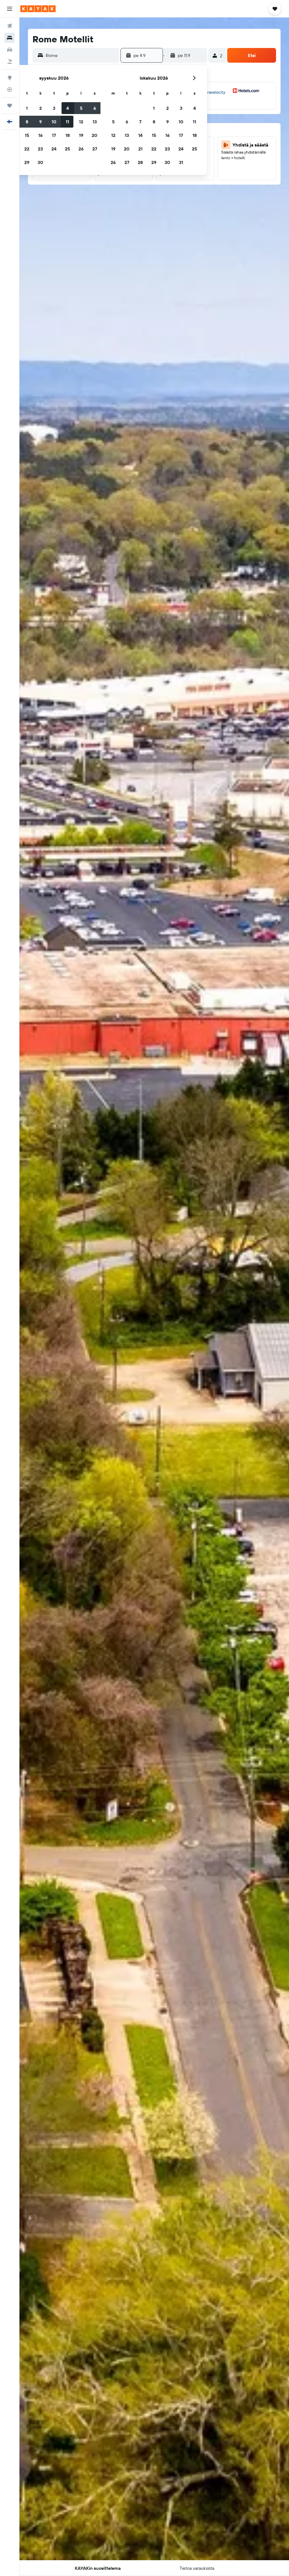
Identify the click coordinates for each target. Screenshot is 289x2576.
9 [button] (40, 122)
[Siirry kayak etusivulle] (38, 9)
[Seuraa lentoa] (10, 89)
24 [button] (54, 149)
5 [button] (81, 108)
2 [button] (40, 108)
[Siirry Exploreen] (10, 78)
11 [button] (67, 122)
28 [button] (140, 162)
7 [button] (140, 122)
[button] (10, 9)
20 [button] (95, 135)
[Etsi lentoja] (10, 26)
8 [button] (27, 122)
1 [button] (27, 108)
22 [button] (27, 149)
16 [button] (40, 135)
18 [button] (68, 135)
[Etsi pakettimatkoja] (10, 62)
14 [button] (140, 135)
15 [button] (27, 135)
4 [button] (68, 108)
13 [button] (95, 122)
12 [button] (81, 122)
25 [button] (67, 149)
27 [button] (95, 149)
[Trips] (10, 106)
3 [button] (54, 108)
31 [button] (181, 162)
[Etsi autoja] (10, 50)
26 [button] (81, 149)
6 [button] (95, 108)
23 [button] (40, 149)
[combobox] (81, 55)
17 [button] (54, 135)
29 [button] (27, 162)
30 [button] (40, 162)
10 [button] (54, 122)
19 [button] (81, 135)
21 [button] (140, 149)
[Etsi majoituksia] (10, 38)
